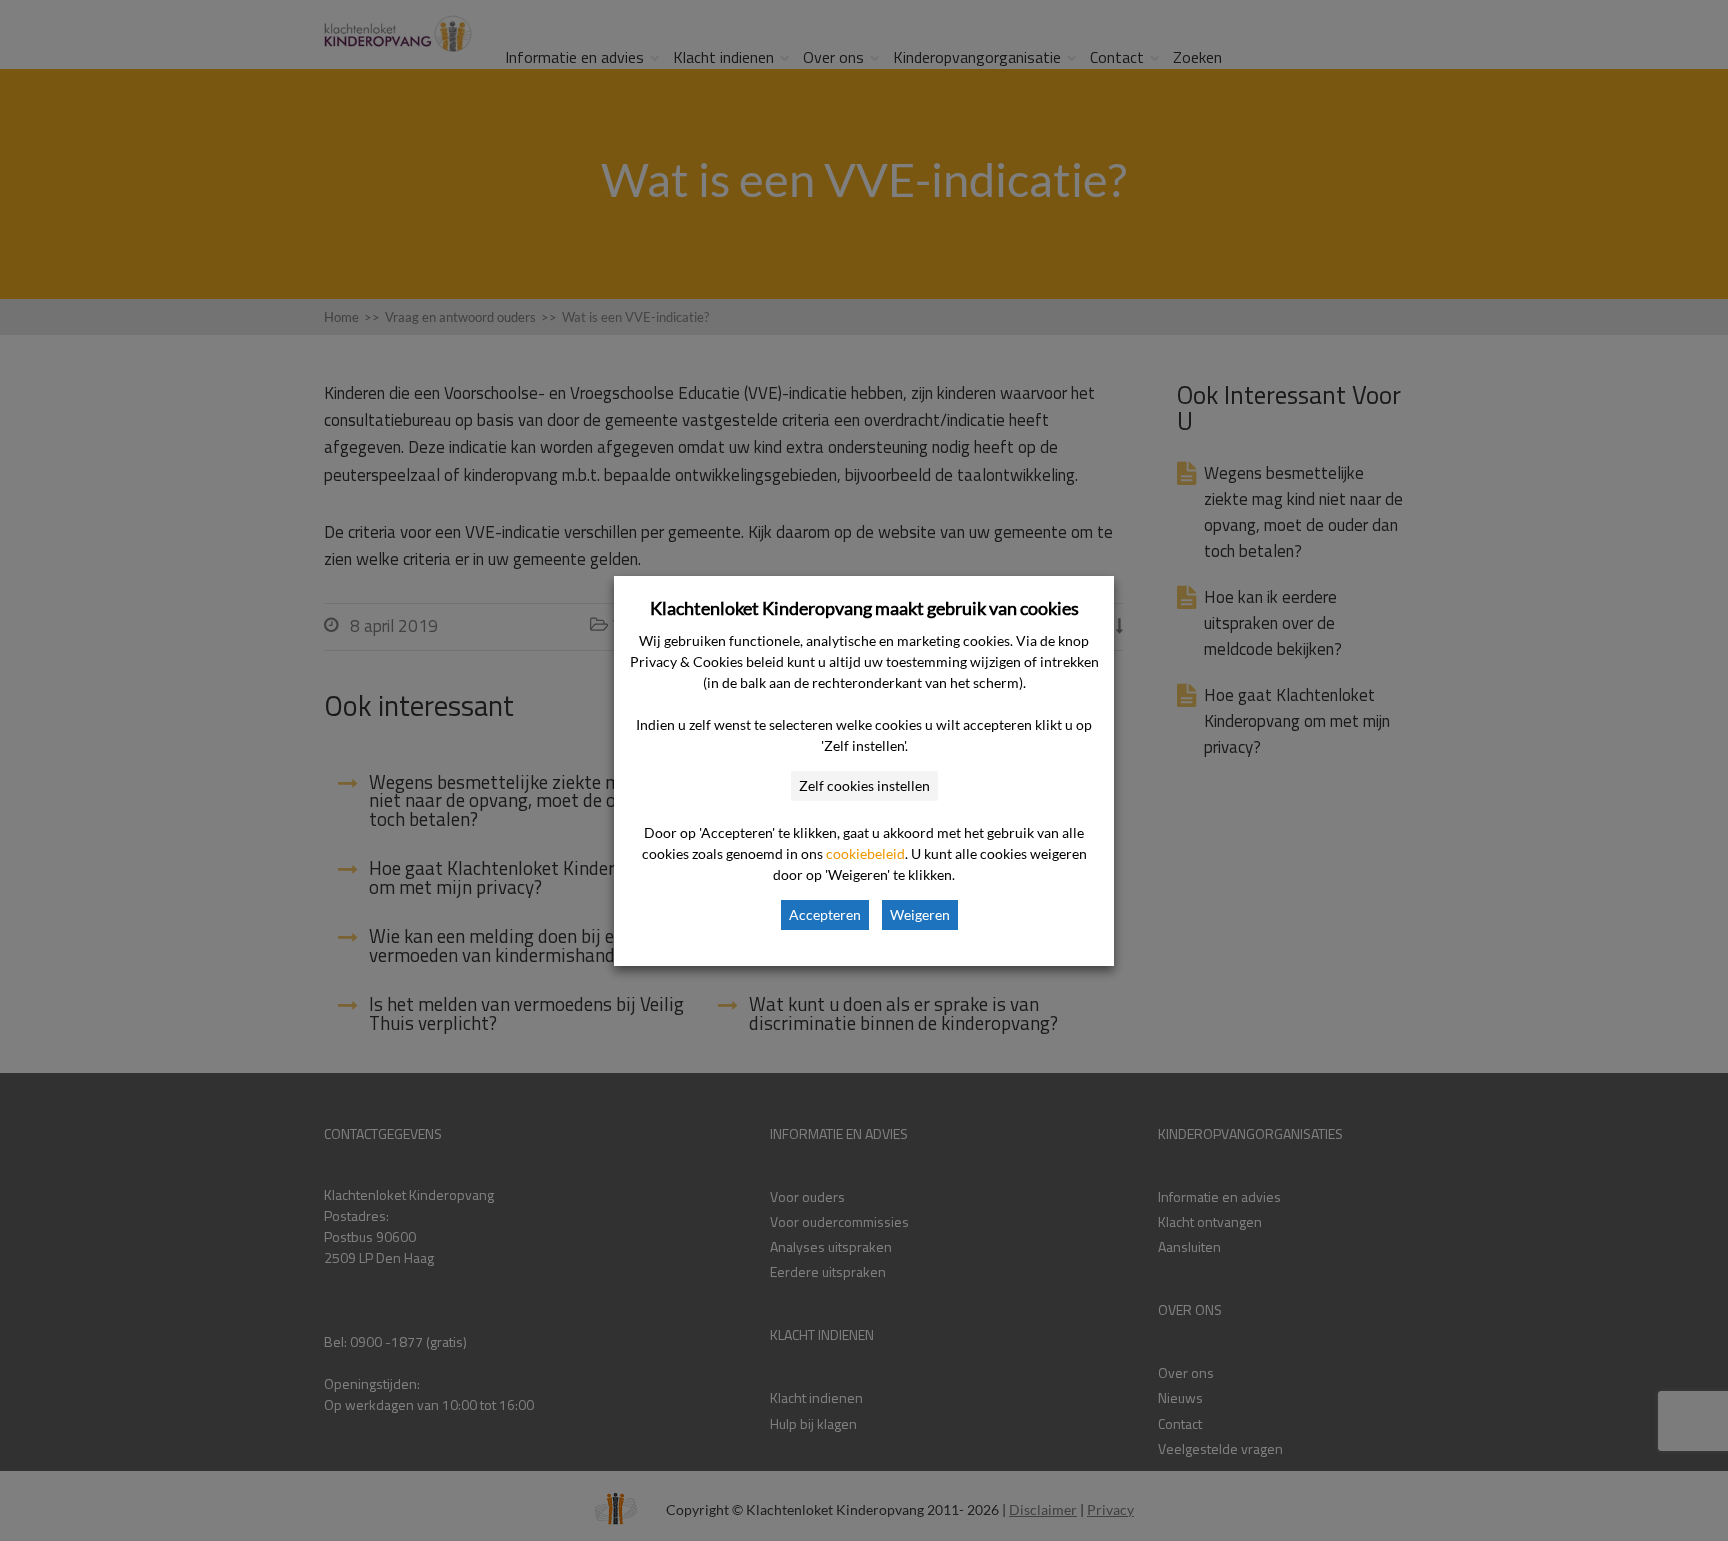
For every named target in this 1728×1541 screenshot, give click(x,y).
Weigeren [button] (920, 914)
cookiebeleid (865, 853)
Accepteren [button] (825, 914)
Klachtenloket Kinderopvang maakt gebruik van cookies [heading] (864, 608)
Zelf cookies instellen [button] (864, 785)
